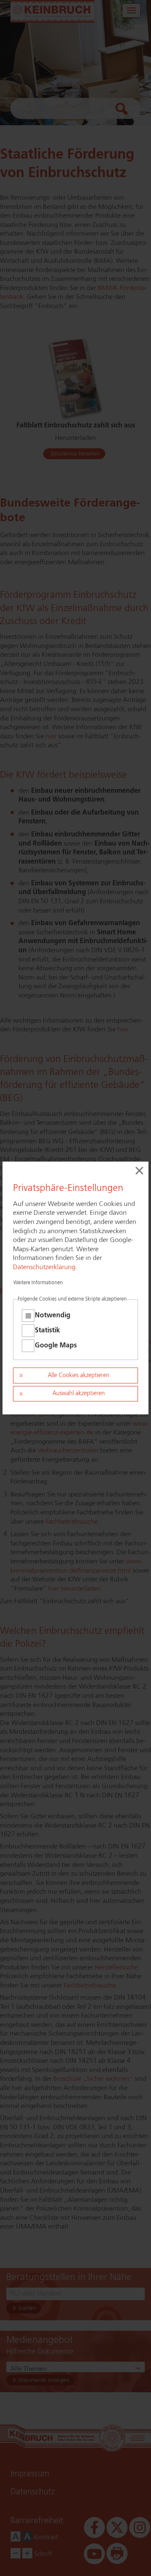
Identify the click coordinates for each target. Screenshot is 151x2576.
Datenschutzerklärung (44, 1267)
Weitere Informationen (38, 1283)
